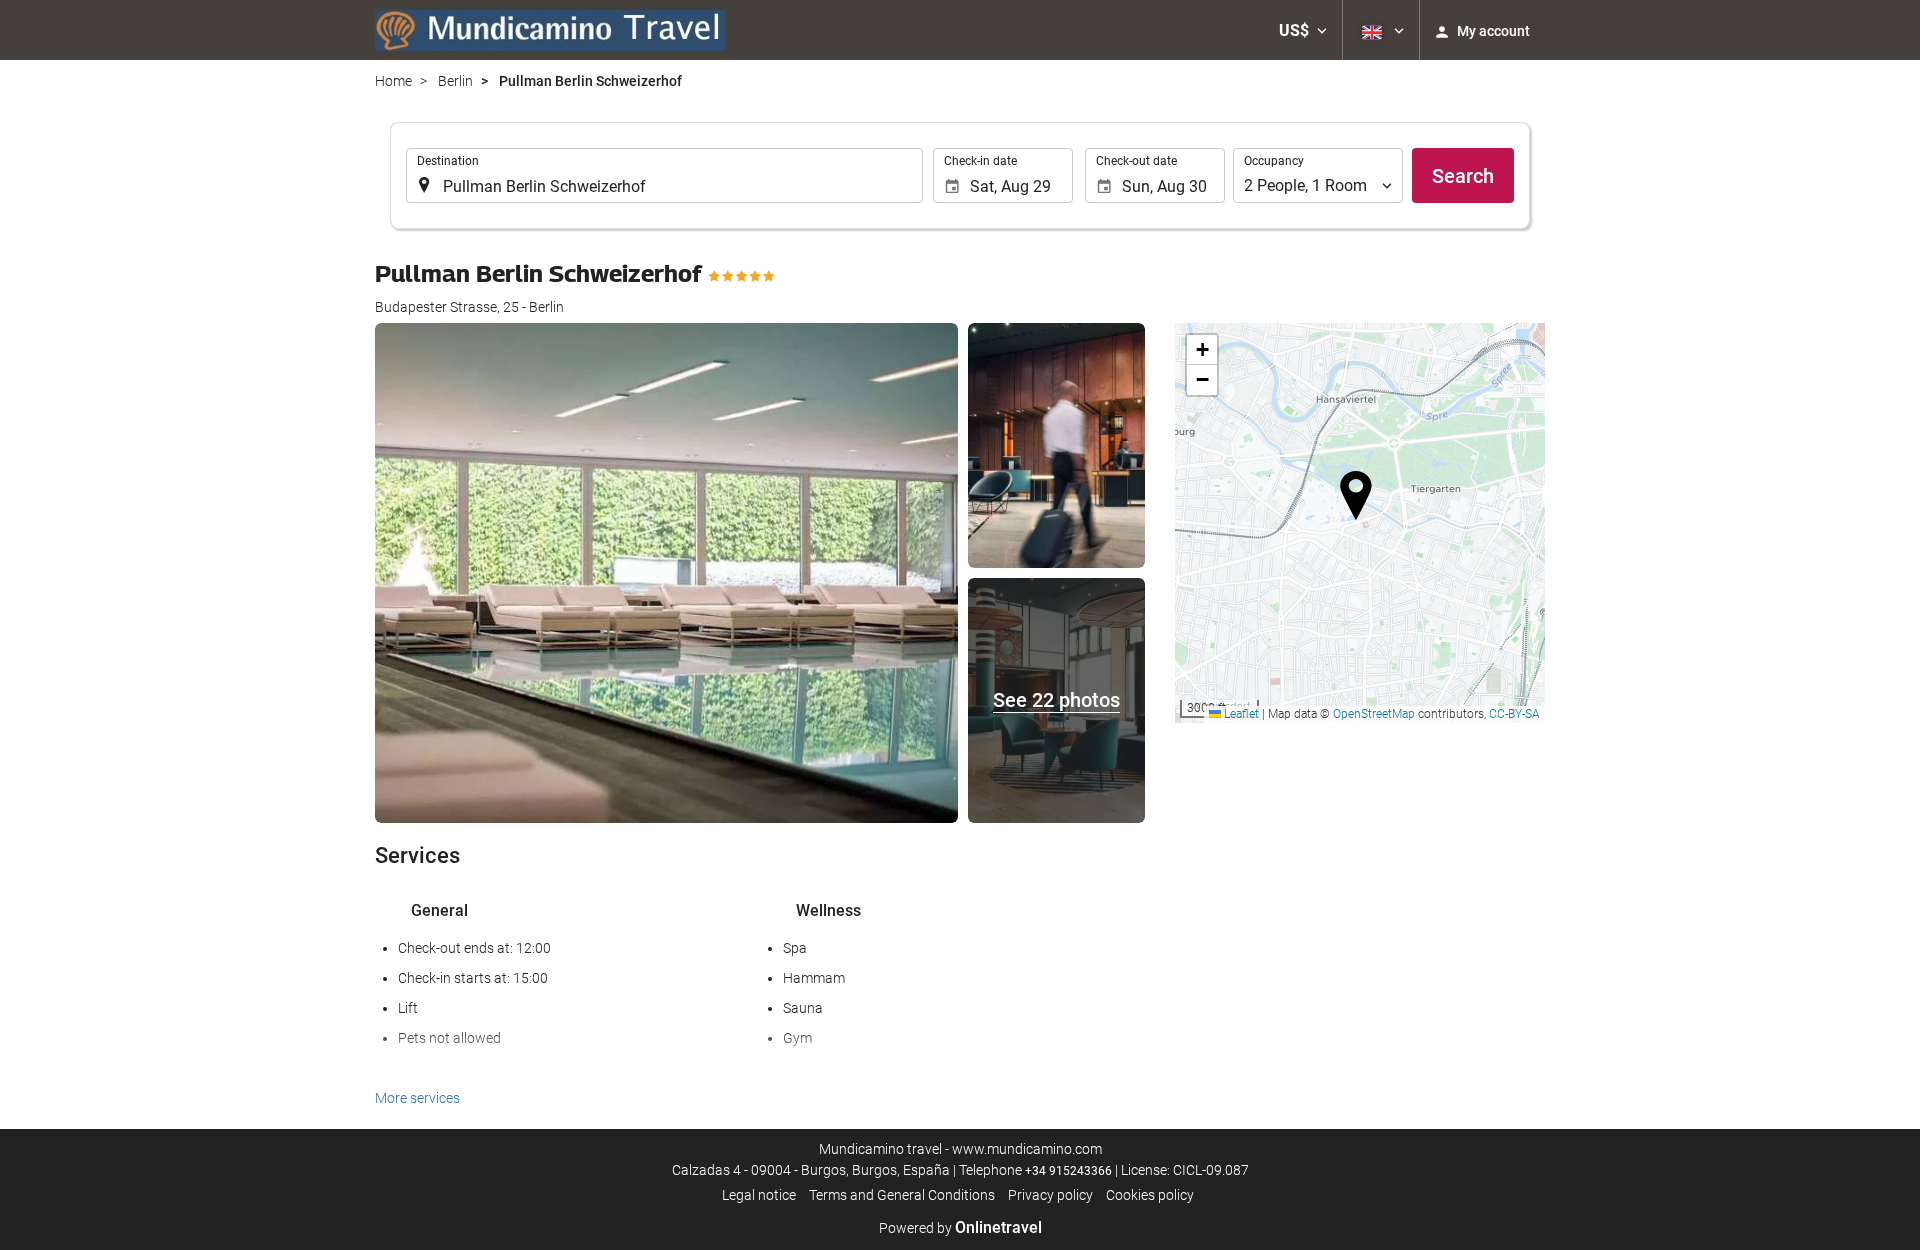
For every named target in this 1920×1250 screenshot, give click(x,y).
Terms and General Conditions (902, 1195)
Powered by (960, 1228)
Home (393, 81)
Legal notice (759, 1195)
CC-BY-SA (1514, 714)
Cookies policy (1150, 1195)
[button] (1303, 30)
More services (417, 1098)
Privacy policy (1050, 1195)
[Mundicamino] (550, 30)
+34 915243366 (1068, 1171)
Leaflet (1240, 714)
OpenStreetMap (1374, 714)
